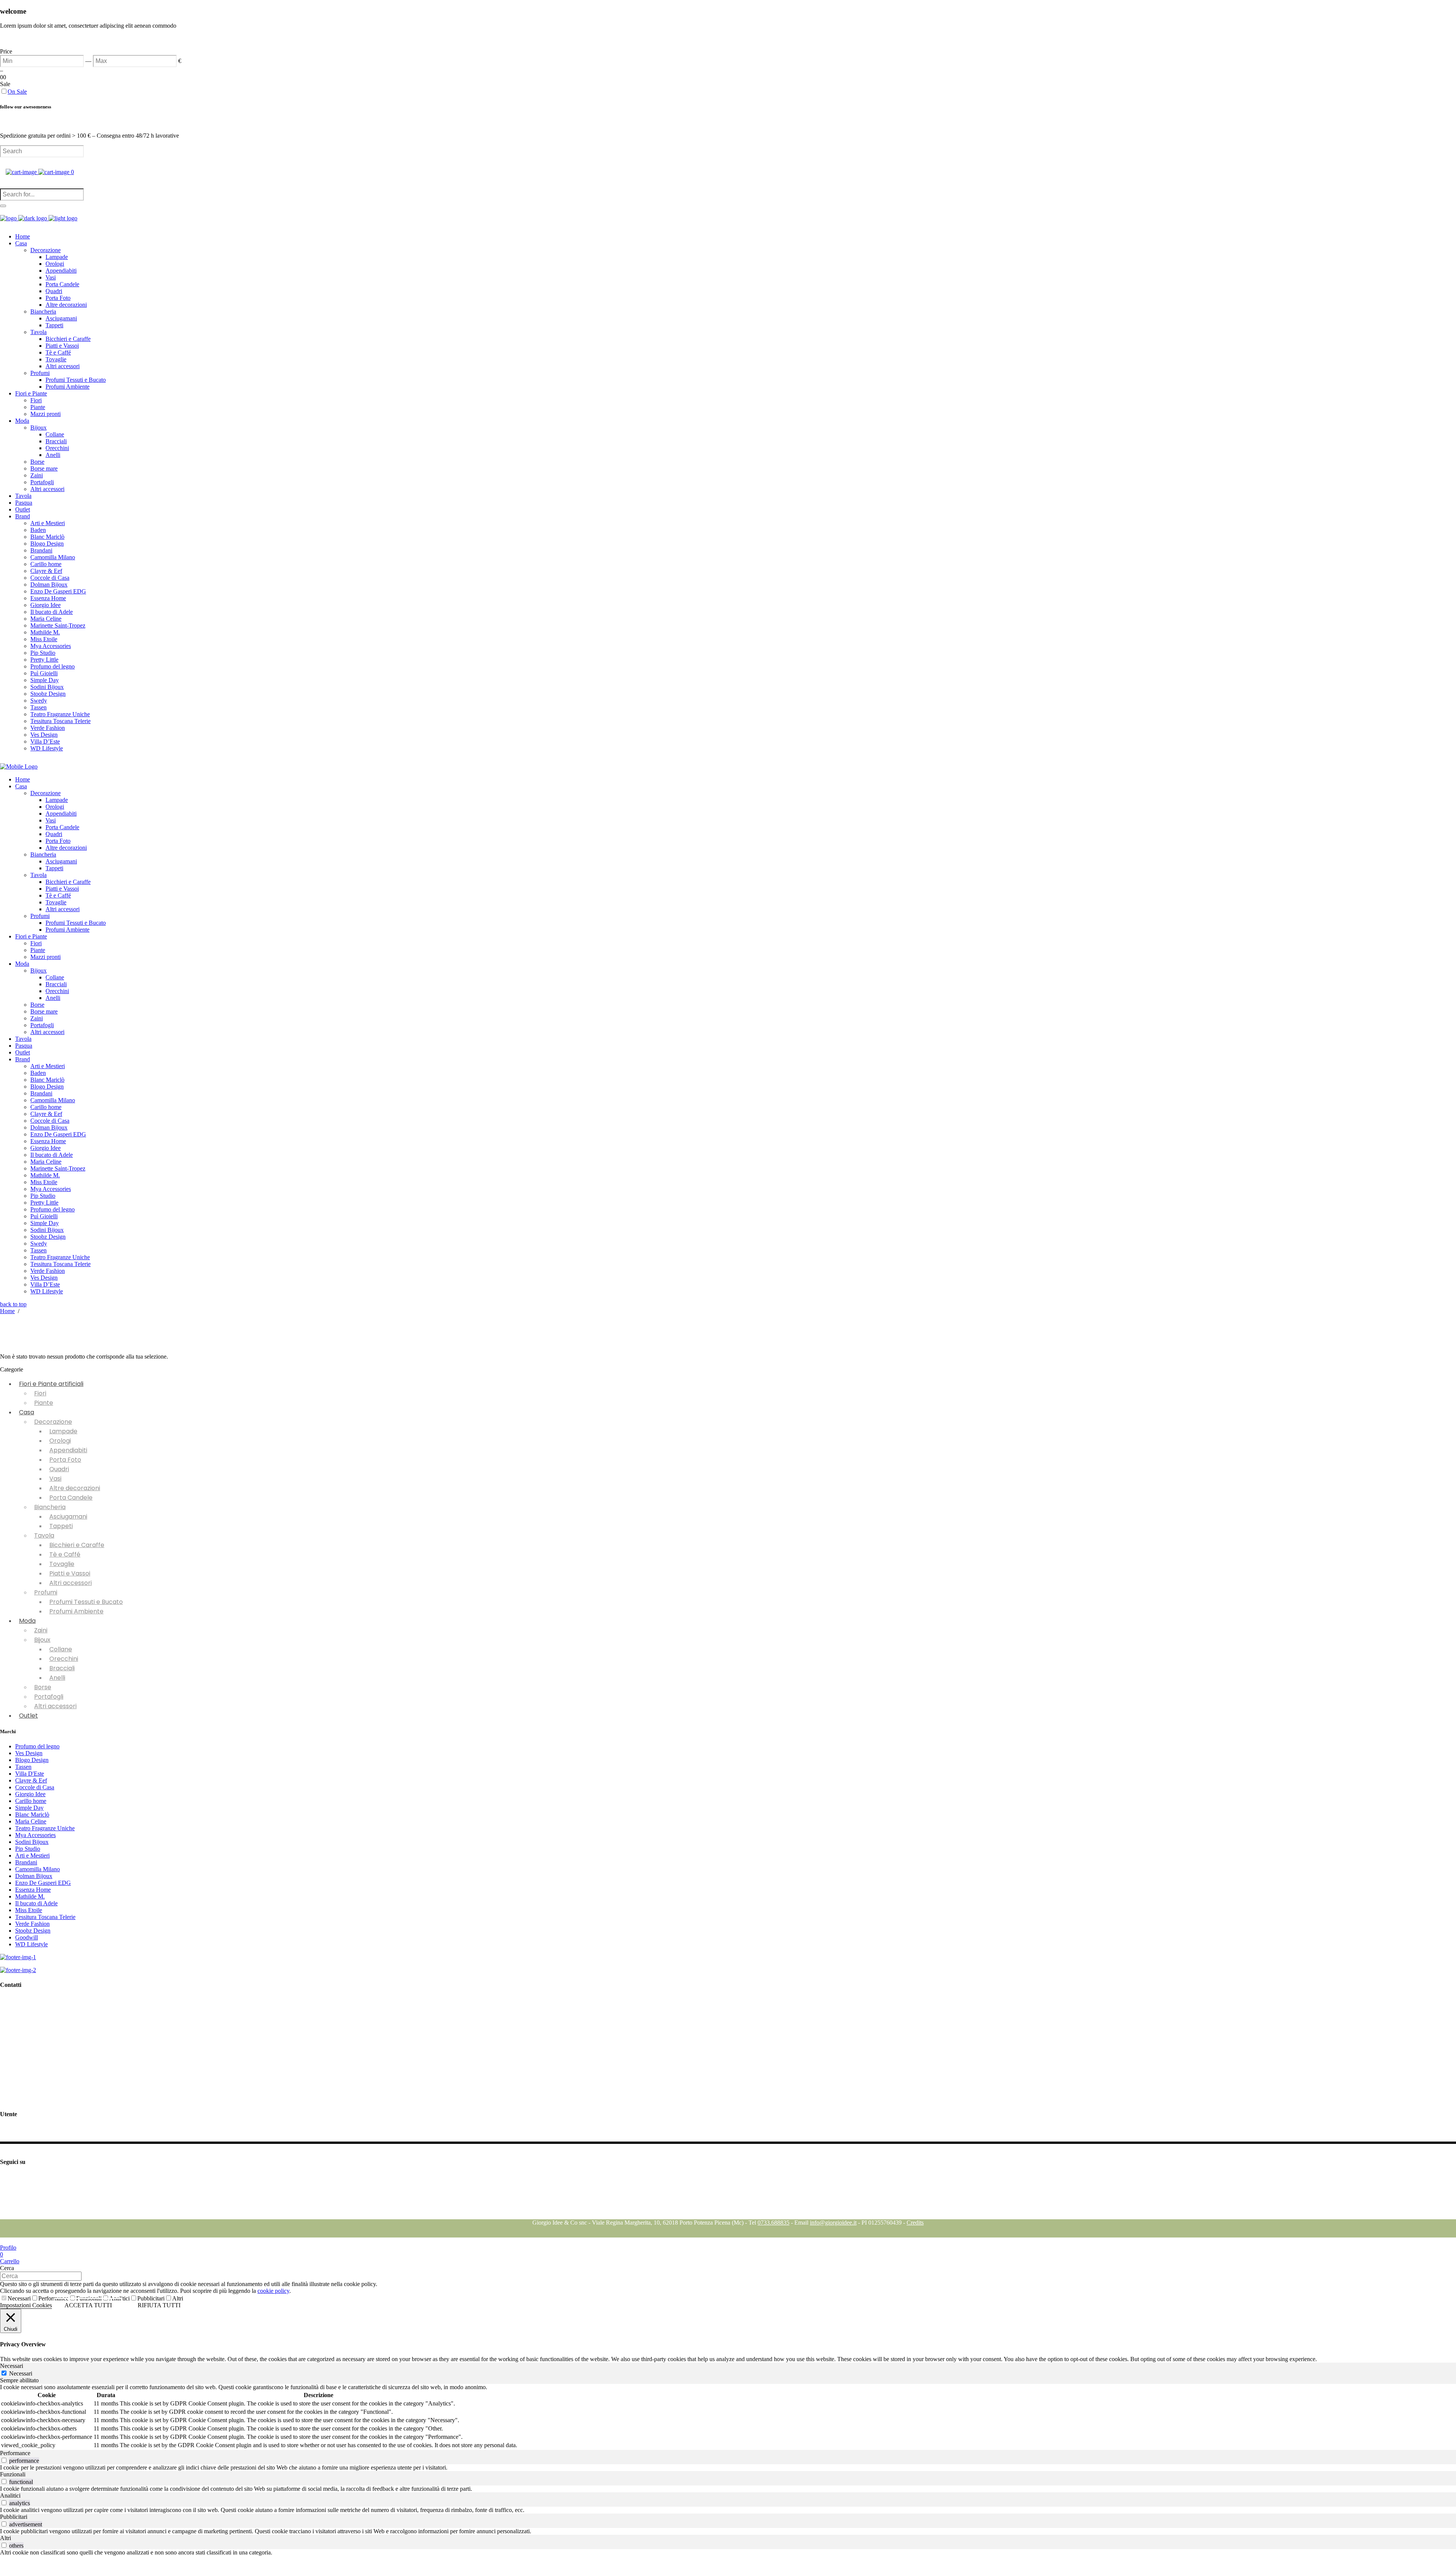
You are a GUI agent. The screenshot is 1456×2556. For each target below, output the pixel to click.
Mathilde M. (30, 1896)
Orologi (60, 1441)
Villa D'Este (30, 1774)
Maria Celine (31, 1821)
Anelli (57, 1678)
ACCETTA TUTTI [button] (88, 2305)
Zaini (41, 1630)
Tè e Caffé (65, 1554)
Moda (27, 1621)
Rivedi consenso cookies (30, 2086)
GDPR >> (13, 2061)
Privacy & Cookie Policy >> (34, 2074)
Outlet (28, 1716)
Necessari (19, 2298)
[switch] (4, 2460)
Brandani (26, 1862)
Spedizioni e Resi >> (25, 2099)
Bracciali (62, 1668)
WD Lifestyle (31, 1944)
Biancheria (50, 1507)
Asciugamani (68, 1516)
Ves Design (29, 1753)
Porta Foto (65, 1460)
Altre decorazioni (75, 1488)
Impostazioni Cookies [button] (26, 2305)
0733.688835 (773, 2223)
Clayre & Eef (31, 1780)
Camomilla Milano (38, 1869)
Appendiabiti (68, 1450)
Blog (6, 2216)
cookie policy (273, 2291)
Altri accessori (71, 1583)
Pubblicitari (151, 2298)
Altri (178, 2298)
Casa (27, 1412)
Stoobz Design (33, 1931)
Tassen (23, 1767)
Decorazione (53, 1422)
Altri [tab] (5, 2538)
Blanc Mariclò (32, 1815)
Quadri (59, 1469)
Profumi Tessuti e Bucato (86, 1602)
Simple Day (29, 1808)
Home (7, 1311)
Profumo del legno (37, 1746)
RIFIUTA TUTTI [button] (159, 2305)
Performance (53, 2298)
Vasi (55, 1479)
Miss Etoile (29, 1910)
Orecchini (64, 1659)
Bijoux (42, 1640)
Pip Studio (28, 1849)
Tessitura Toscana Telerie (45, 1917)
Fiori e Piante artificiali (51, 1384)
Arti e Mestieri (32, 1855)
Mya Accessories (35, 1835)
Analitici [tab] (10, 2496)
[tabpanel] (728, 2417)
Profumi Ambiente (76, 1611)
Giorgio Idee (30, 1794)
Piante (44, 1403)
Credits (915, 2223)
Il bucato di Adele (36, 1903)
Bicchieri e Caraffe (77, 1545)
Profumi (46, 1592)
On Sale (17, 92)
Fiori (40, 1393)
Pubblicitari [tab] (14, 2517)
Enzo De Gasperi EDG (43, 1883)
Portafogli (49, 1697)
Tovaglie (62, 1564)
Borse (43, 1687)
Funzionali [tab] (13, 2474)
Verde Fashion (32, 1924)
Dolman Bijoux (34, 1876)
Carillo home (31, 1801)
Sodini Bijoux (32, 1842)
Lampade (63, 1431)
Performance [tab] (15, 2453)
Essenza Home (33, 1890)
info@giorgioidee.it (40, 2044)
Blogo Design (32, 1760)
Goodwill (27, 1937)
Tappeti (61, 1526)
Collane (61, 1649)
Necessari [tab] (12, 2366)
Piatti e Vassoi (70, 1573)
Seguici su (12, 2177)
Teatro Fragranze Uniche (45, 1828)
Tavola (44, 1535)
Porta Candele (71, 1498)
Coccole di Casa (35, 1787)
